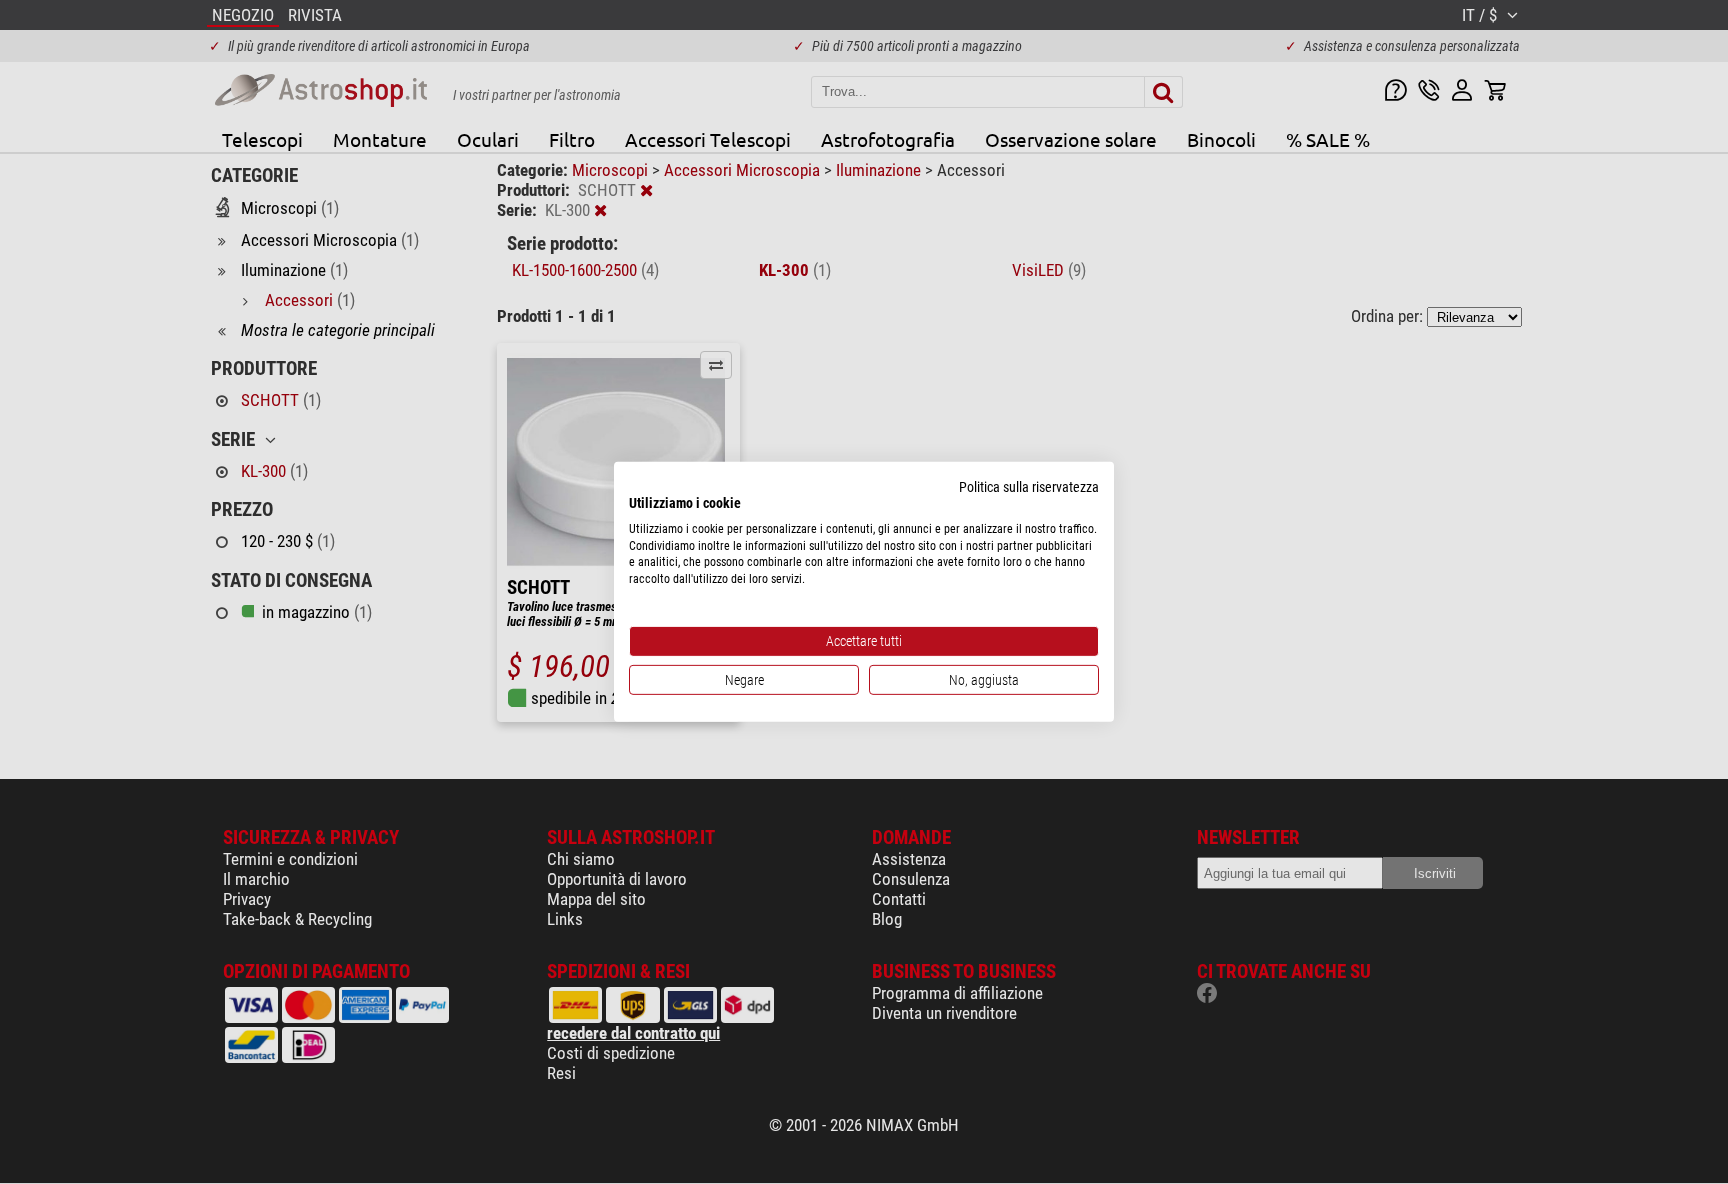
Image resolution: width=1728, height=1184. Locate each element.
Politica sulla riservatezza (1029, 487)
